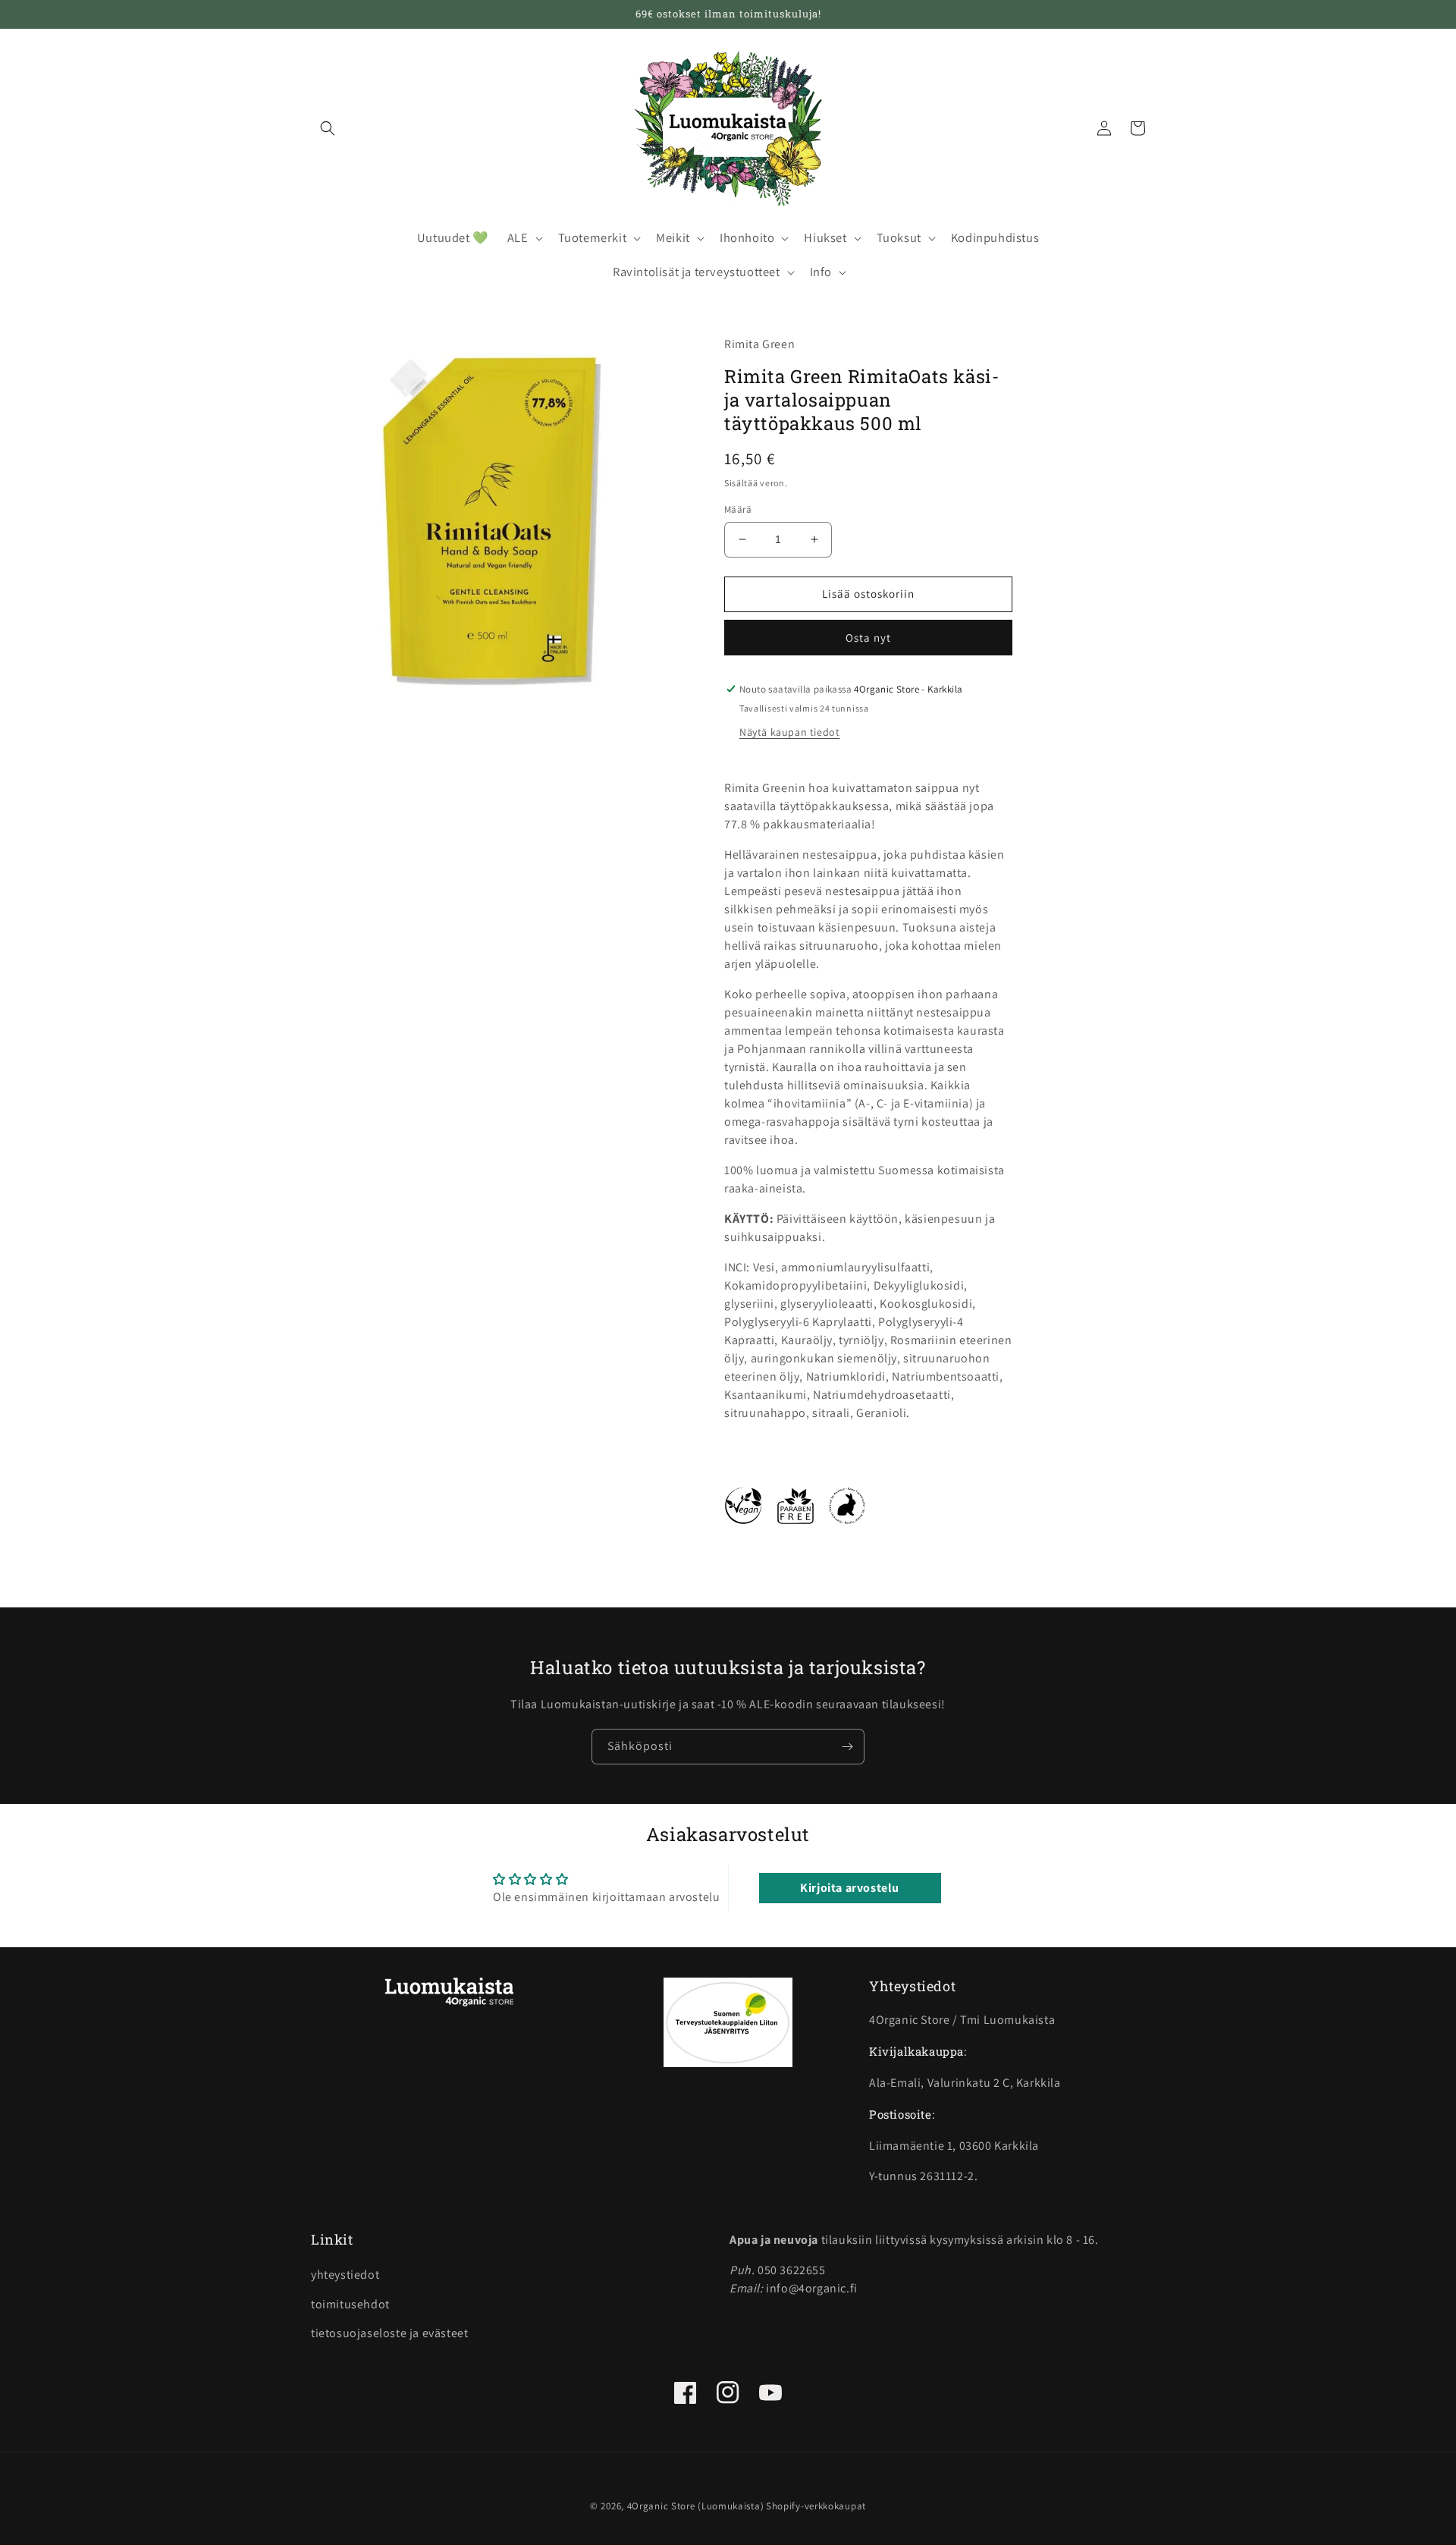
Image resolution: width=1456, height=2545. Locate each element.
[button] (328, 128)
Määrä (738, 509)
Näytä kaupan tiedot (789, 732)
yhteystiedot (345, 2275)
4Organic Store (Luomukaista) (696, 2506)
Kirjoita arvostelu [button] (850, 1888)
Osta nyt (868, 638)
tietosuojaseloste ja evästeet (389, 2333)
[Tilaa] (847, 1747)
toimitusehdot (350, 2304)
